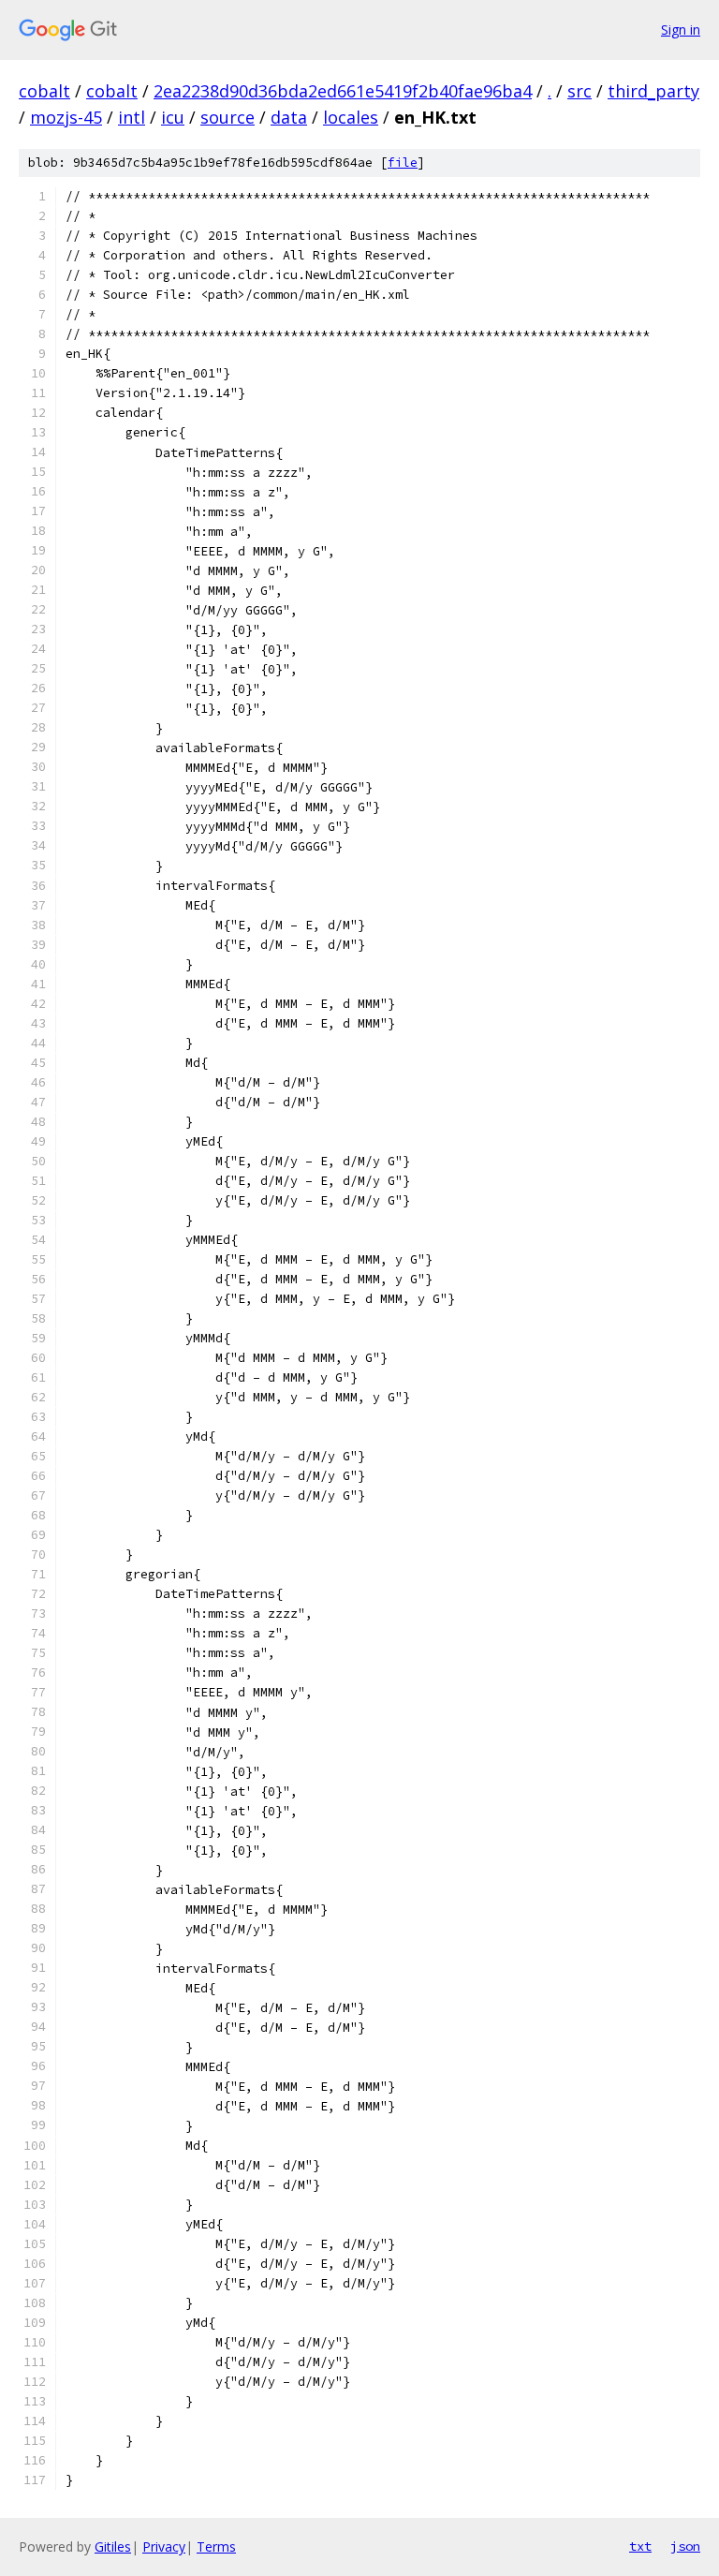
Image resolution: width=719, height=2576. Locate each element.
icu (173, 117)
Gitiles (113, 2546)
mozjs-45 (66, 117)
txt (640, 2546)
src (580, 91)
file (403, 163)
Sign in (681, 30)
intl (132, 117)
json (685, 2546)
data (289, 117)
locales (351, 117)
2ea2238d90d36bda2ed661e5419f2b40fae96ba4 (343, 91)
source (227, 117)
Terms (216, 2546)
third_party (653, 91)
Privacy (164, 2546)
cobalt (44, 91)
